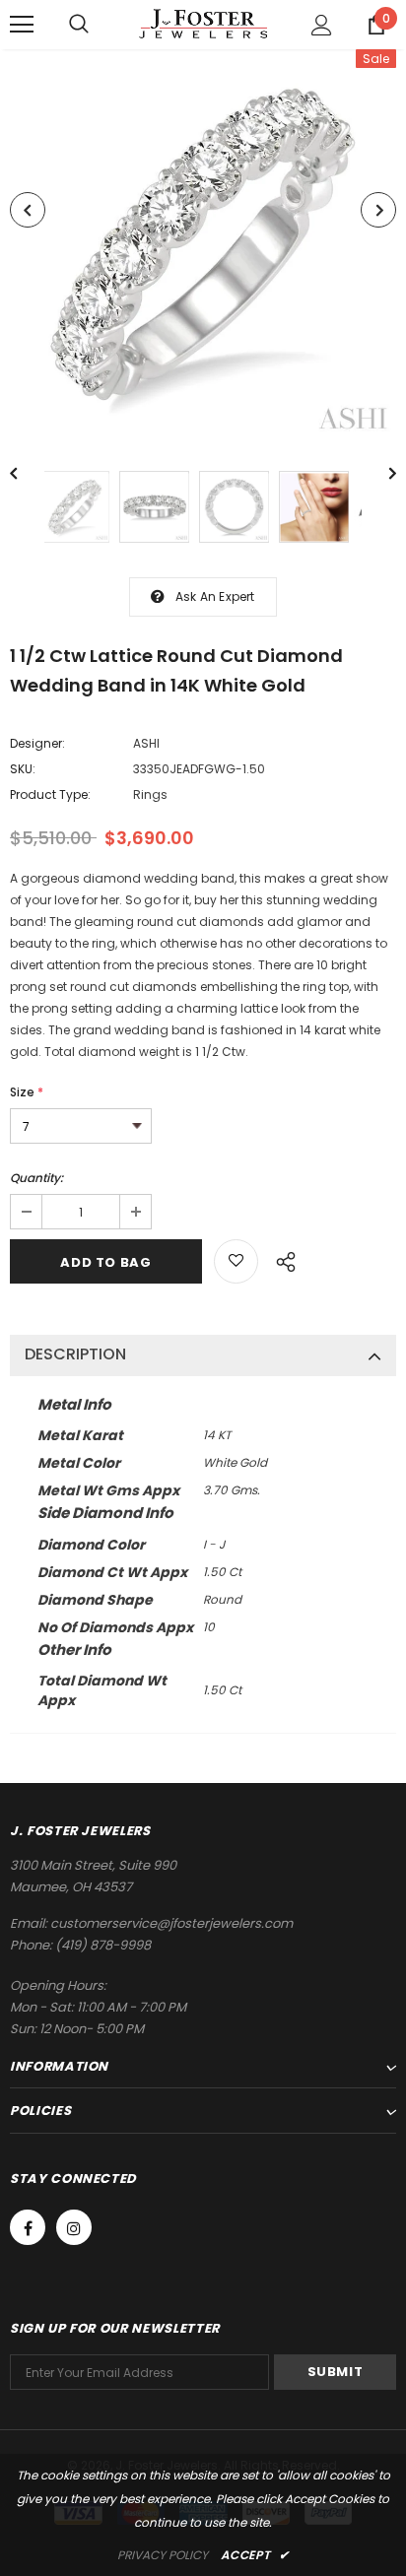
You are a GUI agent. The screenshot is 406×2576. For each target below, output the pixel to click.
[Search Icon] (79, 25)
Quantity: (36, 1178)
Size (27, 1092)
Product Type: (50, 794)
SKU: (23, 769)
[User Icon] (322, 25)
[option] (203, 245)
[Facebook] (28, 2227)
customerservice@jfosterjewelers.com (171, 1923)
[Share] (280, 1259)
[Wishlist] (236, 1261)
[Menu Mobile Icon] (22, 25)
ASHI (146, 743)
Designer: (37, 743)
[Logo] (203, 24)
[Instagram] (74, 2227)
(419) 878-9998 (103, 1945)
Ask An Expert (215, 596)
